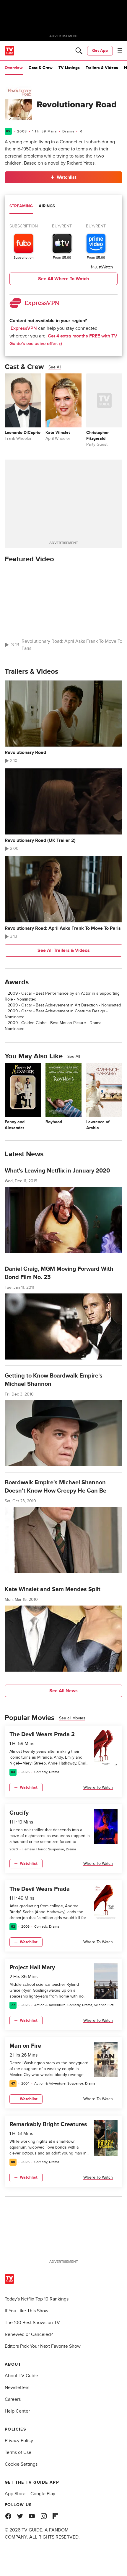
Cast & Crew (41, 68)
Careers (13, 2399)
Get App (100, 51)
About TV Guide (21, 2376)
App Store (15, 2494)
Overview (14, 68)
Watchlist (66, 177)
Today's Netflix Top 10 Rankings (37, 2299)
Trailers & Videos (102, 68)
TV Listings (69, 68)
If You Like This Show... (28, 2311)
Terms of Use (18, 2452)
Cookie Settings (21, 2464)
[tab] (21, 207)
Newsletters (17, 2388)
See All (55, 367)
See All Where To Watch (63, 279)
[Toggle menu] (120, 51)
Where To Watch (98, 1787)
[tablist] (63, 207)
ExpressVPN (24, 328)
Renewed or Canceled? (29, 2334)
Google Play (43, 2494)
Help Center (17, 2411)
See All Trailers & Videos (64, 950)
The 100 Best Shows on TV (32, 2323)
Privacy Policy (19, 2441)
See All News (63, 1691)
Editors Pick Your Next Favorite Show (43, 2346)
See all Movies (72, 1718)
